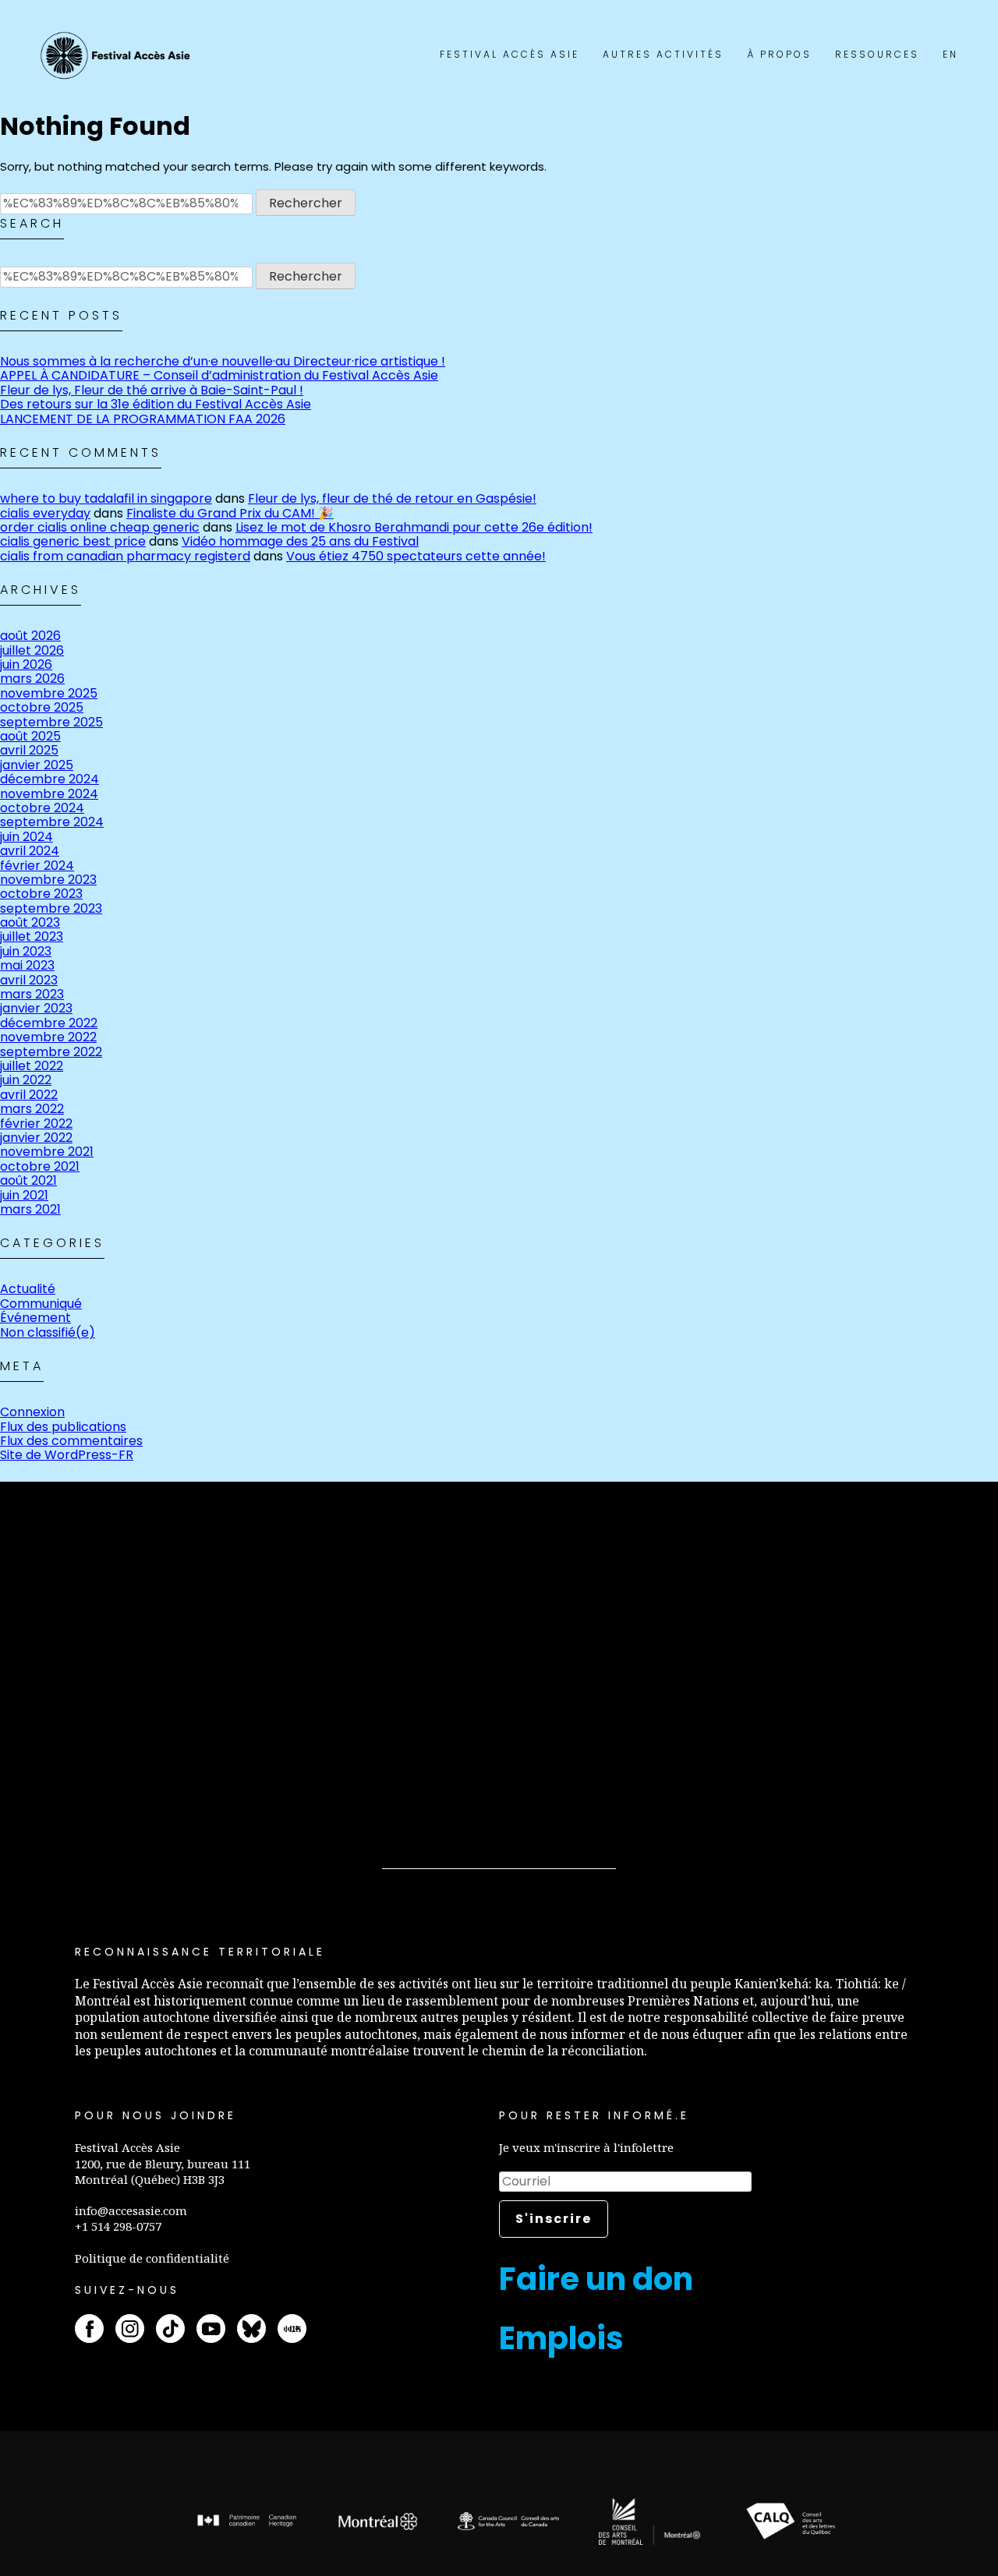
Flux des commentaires (71, 1441)
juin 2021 (24, 1195)
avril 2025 (29, 750)
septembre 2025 (51, 722)
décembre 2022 (49, 1023)
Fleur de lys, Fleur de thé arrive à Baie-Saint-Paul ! (152, 390)
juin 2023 (26, 951)
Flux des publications (63, 1427)
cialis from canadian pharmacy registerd (125, 556)
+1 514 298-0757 (118, 2226)
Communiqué (41, 1304)
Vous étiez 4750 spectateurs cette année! (416, 556)
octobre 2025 (42, 707)
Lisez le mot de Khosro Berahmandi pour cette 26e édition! (414, 527)
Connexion (32, 1412)
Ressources (877, 54)
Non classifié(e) (48, 1332)
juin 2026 (26, 664)
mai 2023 (27, 965)
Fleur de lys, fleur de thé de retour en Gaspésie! (392, 498)
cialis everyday (45, 513)
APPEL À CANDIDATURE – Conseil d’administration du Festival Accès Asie (219, 375)
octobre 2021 (40, 1166)
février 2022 (36, 1124)
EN (950, 54)
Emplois (561, 2338)
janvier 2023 (36, 1008)
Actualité (28, 1289)
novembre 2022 (48, 1037)
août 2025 (30, 736)
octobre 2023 (41, 894)
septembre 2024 (52, 822)
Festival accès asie (118, 56)
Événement (35, 1318)
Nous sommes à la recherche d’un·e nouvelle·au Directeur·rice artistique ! (223, 361)
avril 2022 (29, 1095)
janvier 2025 (37, 765)
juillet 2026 (32, 650)
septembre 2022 (51, 1052)
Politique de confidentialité (152, 2258)
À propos (779, 54)
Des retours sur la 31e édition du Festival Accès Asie (156, 404)
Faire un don (596, 2279)
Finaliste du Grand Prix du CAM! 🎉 (230, 513)
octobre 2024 (42, 808)
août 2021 (28, 1180)
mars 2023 (32, 994)
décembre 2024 (50, 779)
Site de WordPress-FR (67, 1455)
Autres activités (663, 54)
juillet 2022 (32, 1066)
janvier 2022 (36, 1138)
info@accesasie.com (131, 2210)
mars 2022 (32, 1109)
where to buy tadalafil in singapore (106, 498)
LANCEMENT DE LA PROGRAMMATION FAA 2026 (143, 419)
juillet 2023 (32, 936)
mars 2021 (30, 1209)
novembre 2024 (49, 794)
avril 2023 (29, 980)
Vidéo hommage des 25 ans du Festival (300, 541)
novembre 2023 (48, 880)
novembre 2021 (47, 1152)
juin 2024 (27, 837)
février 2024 (37, 866)
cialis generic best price (73, 541)
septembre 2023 (51, 908)
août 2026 (30, 636)
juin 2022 (26, 1080)
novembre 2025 (49, 693)
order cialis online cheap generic (100, 527)
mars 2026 (32, 678)
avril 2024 (30, 851)
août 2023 (30, 922)
